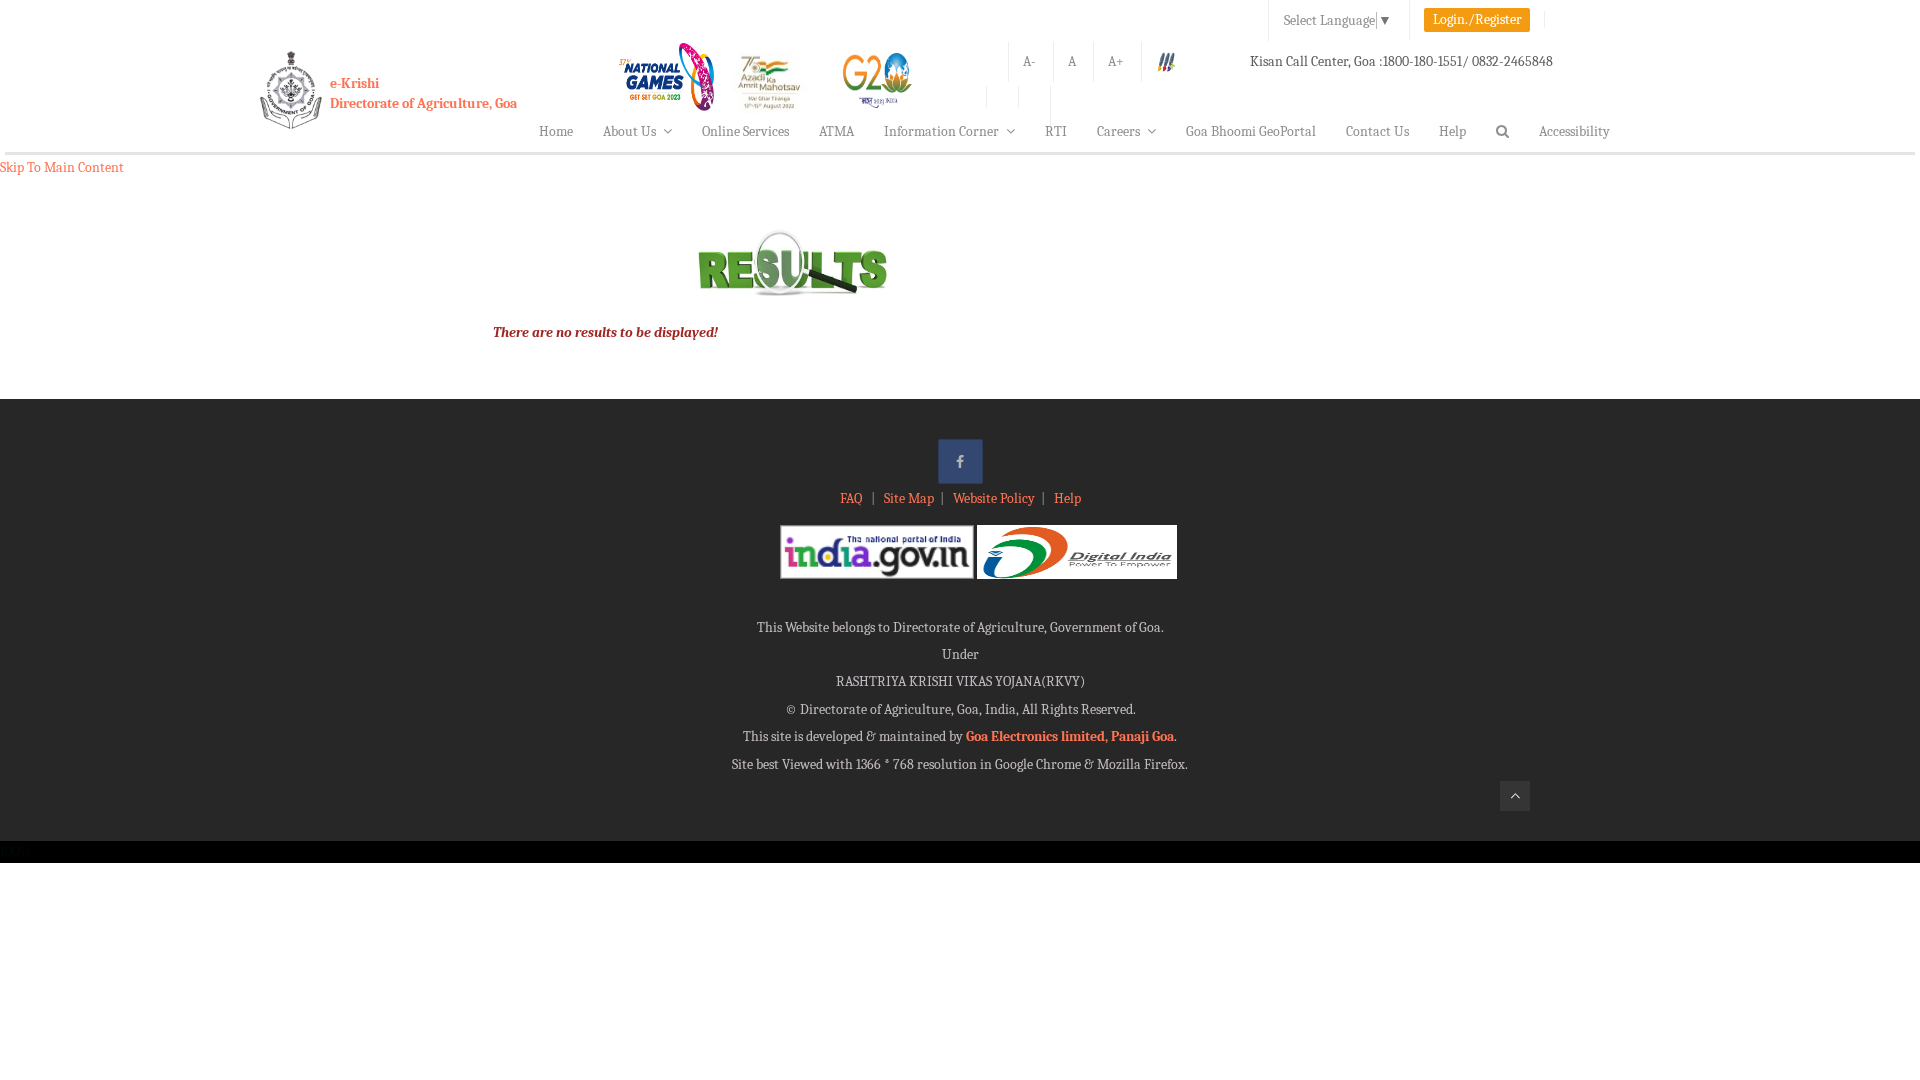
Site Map (909, 498)
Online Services (745, 131)
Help (1452, 131)
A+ (1116, 61)
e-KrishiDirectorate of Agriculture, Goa (423, 93)
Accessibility (1574, 131)
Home (556, 131)
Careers (1118, 131)
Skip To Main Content (62, 167)
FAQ (852, 498)
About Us (629, 131)
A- (1029, 61)
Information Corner (941, 131)
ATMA (836, 131)
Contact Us (1377, 131)
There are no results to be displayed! (605, 332)
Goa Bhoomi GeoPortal (1251, 131)
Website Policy (994, 498)
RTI (1056, 131)
